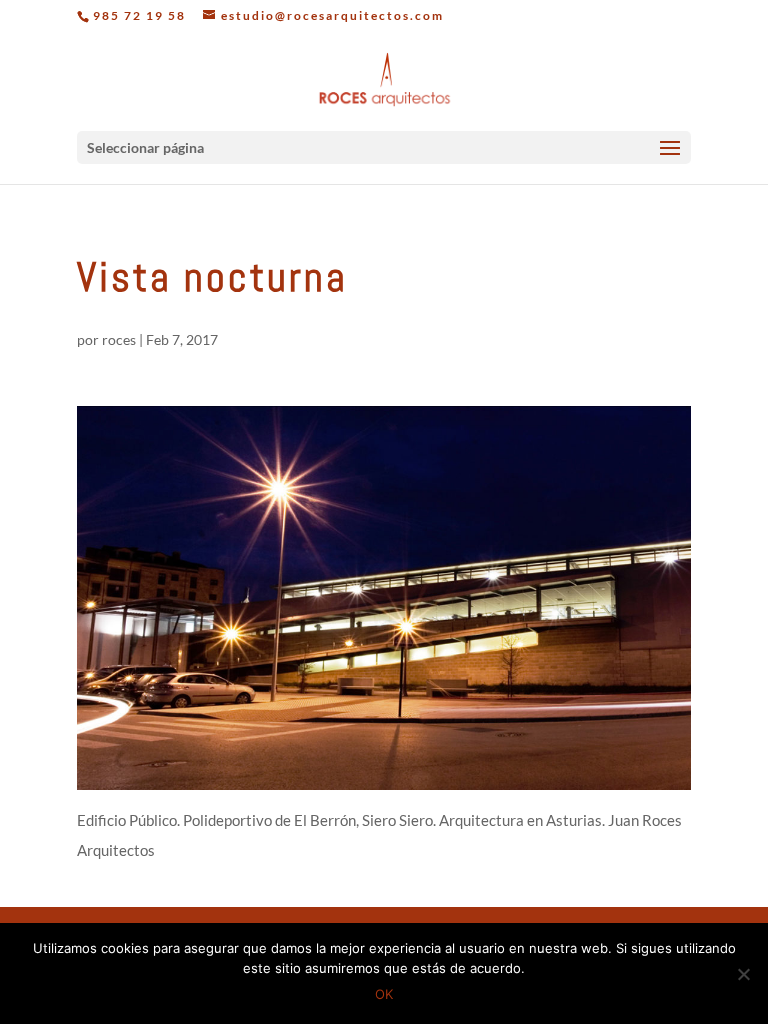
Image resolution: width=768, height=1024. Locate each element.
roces (119, 339)
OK (384, 994)
